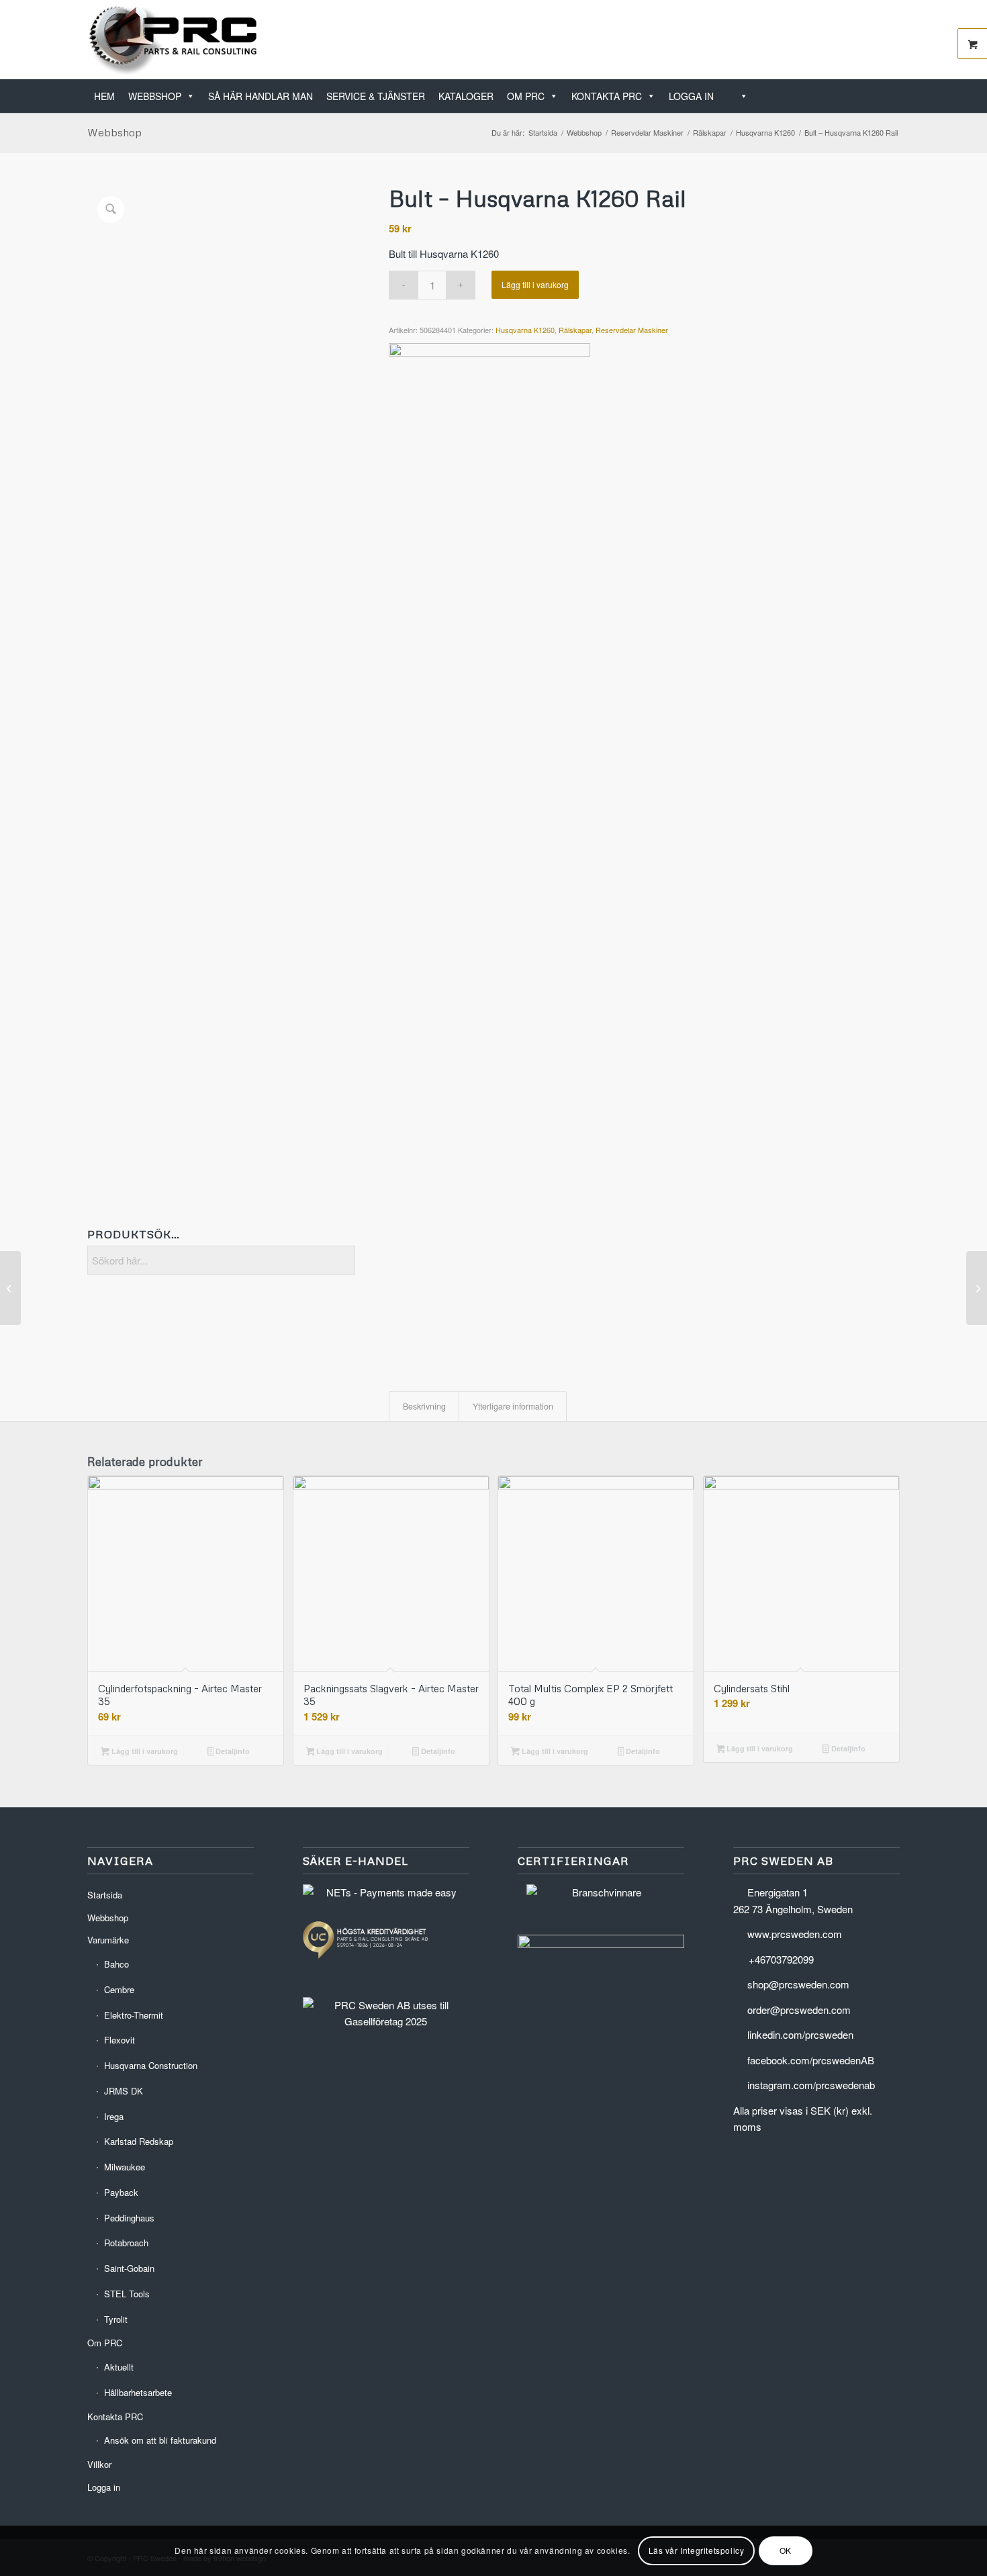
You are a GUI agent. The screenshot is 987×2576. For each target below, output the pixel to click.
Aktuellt (119, 2367)
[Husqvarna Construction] (489, 847)
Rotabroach (126, 2243)
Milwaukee (125, 2167)
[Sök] (738, 96)
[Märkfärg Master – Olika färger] (977, 1288)
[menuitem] (895, 89)
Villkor (99, 2464)
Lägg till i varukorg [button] (144, 1751)
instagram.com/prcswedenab (811, 2085)
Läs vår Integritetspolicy (697, 2550)
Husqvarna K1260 (525, 330)
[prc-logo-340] (174, 40)
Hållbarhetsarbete (138, 2392)
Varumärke (108, 1940)
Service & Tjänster (376, 96)
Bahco (116, 1964)
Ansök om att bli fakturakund (160, 2440)
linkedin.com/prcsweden (800, 2034)
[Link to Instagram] (890, 40)
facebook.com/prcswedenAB (811, 2060)
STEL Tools (127, 2294)
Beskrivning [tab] (424, 1406)
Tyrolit (116, 2319)
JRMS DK (124, 2091)
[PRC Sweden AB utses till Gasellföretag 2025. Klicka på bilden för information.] (386, 2021)
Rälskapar (575, 330)
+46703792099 (781, 1959)
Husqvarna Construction (151, 2065)
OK (786, 2550)
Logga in (691, 96)
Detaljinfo (232, 1751)
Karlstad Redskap (139, 2141)
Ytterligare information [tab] (513, 1406)
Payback (121, 2192)
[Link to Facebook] (869, 40)
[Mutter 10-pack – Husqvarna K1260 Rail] (10, 1288)
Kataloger (466, 96)
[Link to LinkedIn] (849, 40)
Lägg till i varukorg (535, 284)
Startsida (105, 1895)
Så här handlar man (261, 96)
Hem (104, 96)
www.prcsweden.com (795, 1934)
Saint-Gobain (129, 2268)
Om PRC (526, 96)
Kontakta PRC (607, 96)
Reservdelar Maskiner (632, 330)
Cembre (119, 1989)
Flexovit (120, 2040)
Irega (114, 2116)
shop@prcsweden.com (798, 1984)
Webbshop (155, 96)
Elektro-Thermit (134, 2015)
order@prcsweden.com (799, 2010)
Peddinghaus (129, 2218)
